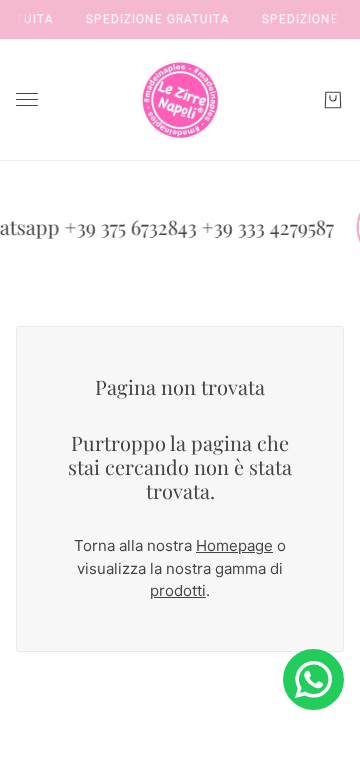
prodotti (178, 590)
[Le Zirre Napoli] (180, 100)
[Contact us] (313, 679)
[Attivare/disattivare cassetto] (27, 99)
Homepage (234, 545)
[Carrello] (333, 100)
